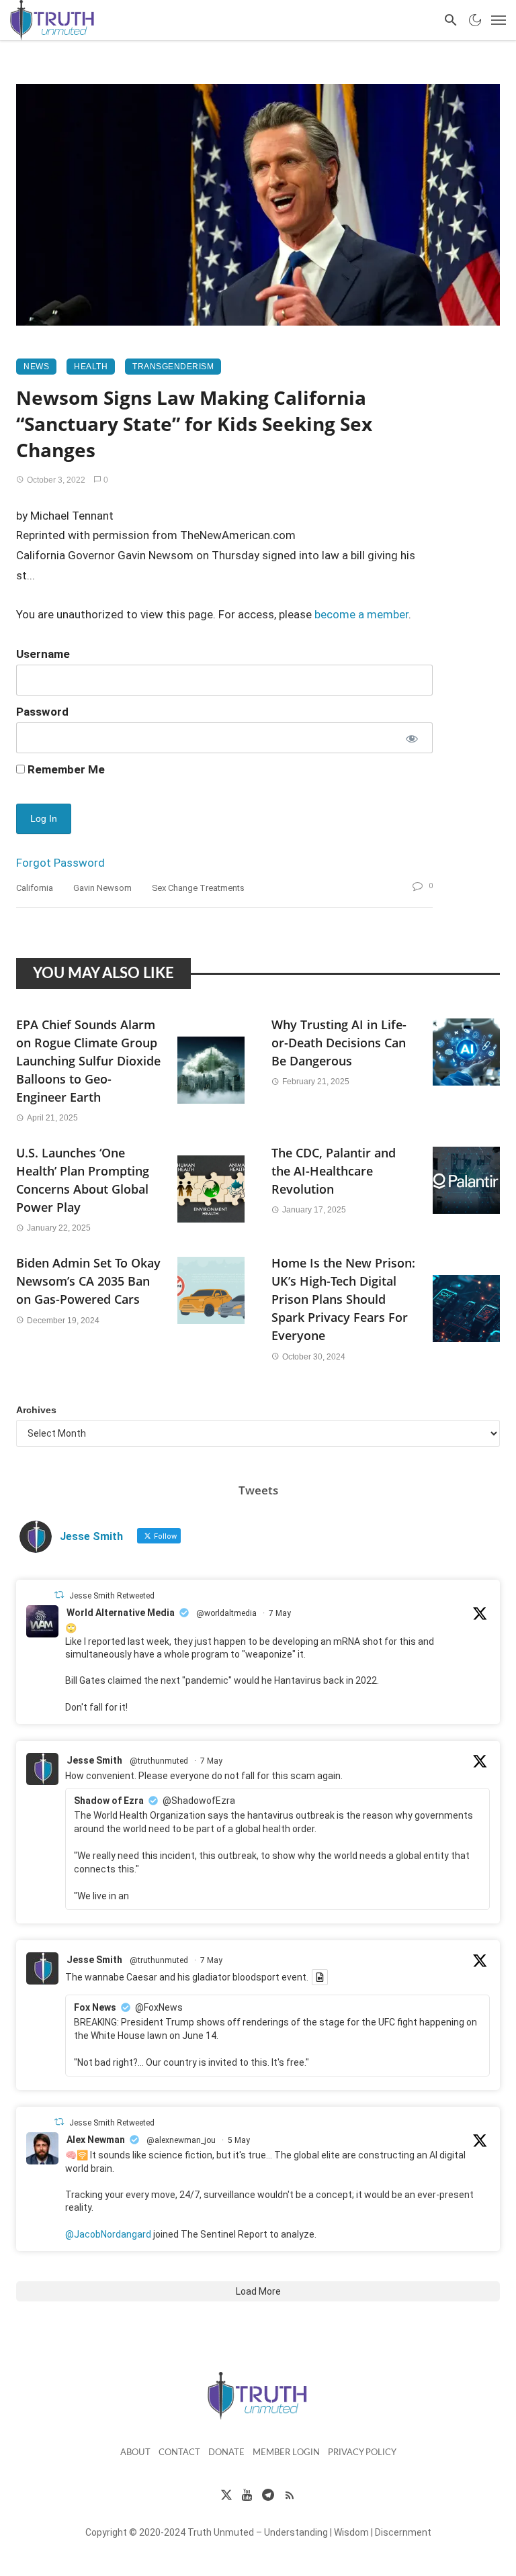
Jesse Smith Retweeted (112, 1596)
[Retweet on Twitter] (59, 1595)
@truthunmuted (159, 1761)
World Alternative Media (121, 1613)
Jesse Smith (94, 1760)
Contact (179, 2453)
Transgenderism (173, 367)
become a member (361, 614)
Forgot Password (60, 863)
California (35, 888)
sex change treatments (198, 888)
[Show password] (411, 738)
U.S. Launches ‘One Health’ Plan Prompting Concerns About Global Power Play (83, 1180)
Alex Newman (96, 2140)
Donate (226, 2453)
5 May (239, 2140)
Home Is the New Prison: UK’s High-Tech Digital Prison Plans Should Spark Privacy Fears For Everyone (343, 1299)
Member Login (286, 2453)
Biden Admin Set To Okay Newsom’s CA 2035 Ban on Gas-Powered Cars (88, 1281)
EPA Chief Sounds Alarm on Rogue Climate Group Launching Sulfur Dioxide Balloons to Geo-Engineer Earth (88, 1061)
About (135, 2453)
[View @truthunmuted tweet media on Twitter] (320, 1977)
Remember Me (65, 769)
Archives (36, 1410)
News (36, 367)
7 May (280, 1613)
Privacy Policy (362, 2453)
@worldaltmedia (226, 1613)
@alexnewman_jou (181, 2140)
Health (91, 367)
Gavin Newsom (102, 888)
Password (42, 712)
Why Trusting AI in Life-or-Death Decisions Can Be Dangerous (339, 1043)
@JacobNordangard (108, 2234)
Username (43, 654)
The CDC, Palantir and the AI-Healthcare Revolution (334, 1171)
